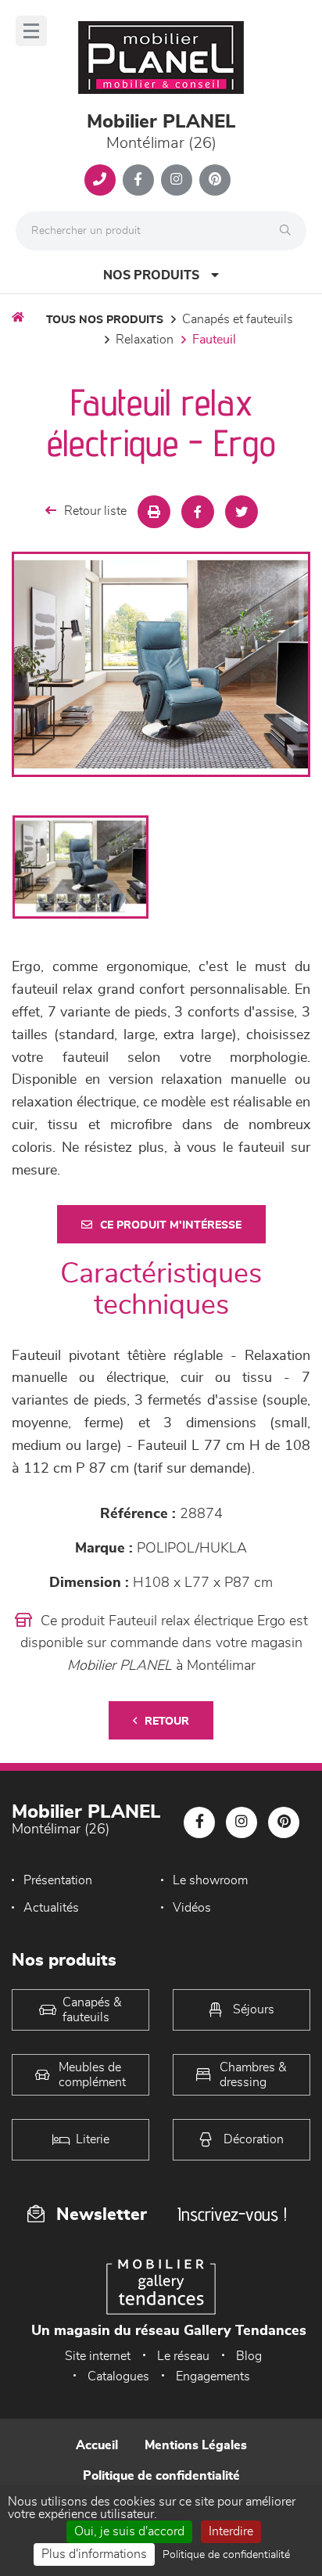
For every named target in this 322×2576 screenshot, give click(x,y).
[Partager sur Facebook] (198, 512)
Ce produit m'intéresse (171, 1225)
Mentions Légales (196, 2445)
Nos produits (151, 275)
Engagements (213, 2376)
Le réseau (183, 2356)
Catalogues (118, 2376)
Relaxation (145, 340)
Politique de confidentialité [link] (226, 2555)
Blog (249, 2356)
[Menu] (31, 31)
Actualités (51, 1908)
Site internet (98, 2356)
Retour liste (95, 511)
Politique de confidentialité (161, 2476)
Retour (167, 1722)
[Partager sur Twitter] (241, 512)
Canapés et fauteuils (238, 319)
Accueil (97, 2445)
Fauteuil (214, 340)
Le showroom (210, 1880)
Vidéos (192, 1908)
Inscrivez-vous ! (232, 2214)
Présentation (58, 1880)
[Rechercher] (289, 231)
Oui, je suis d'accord (129, 2531)
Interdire (231, 2531)
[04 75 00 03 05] (100, 180)
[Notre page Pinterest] (215, 180)
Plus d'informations (94, 2554)
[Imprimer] (154, 512)
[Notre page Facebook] (138, 180)
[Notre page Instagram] (177, 180)
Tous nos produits (105, 320)
